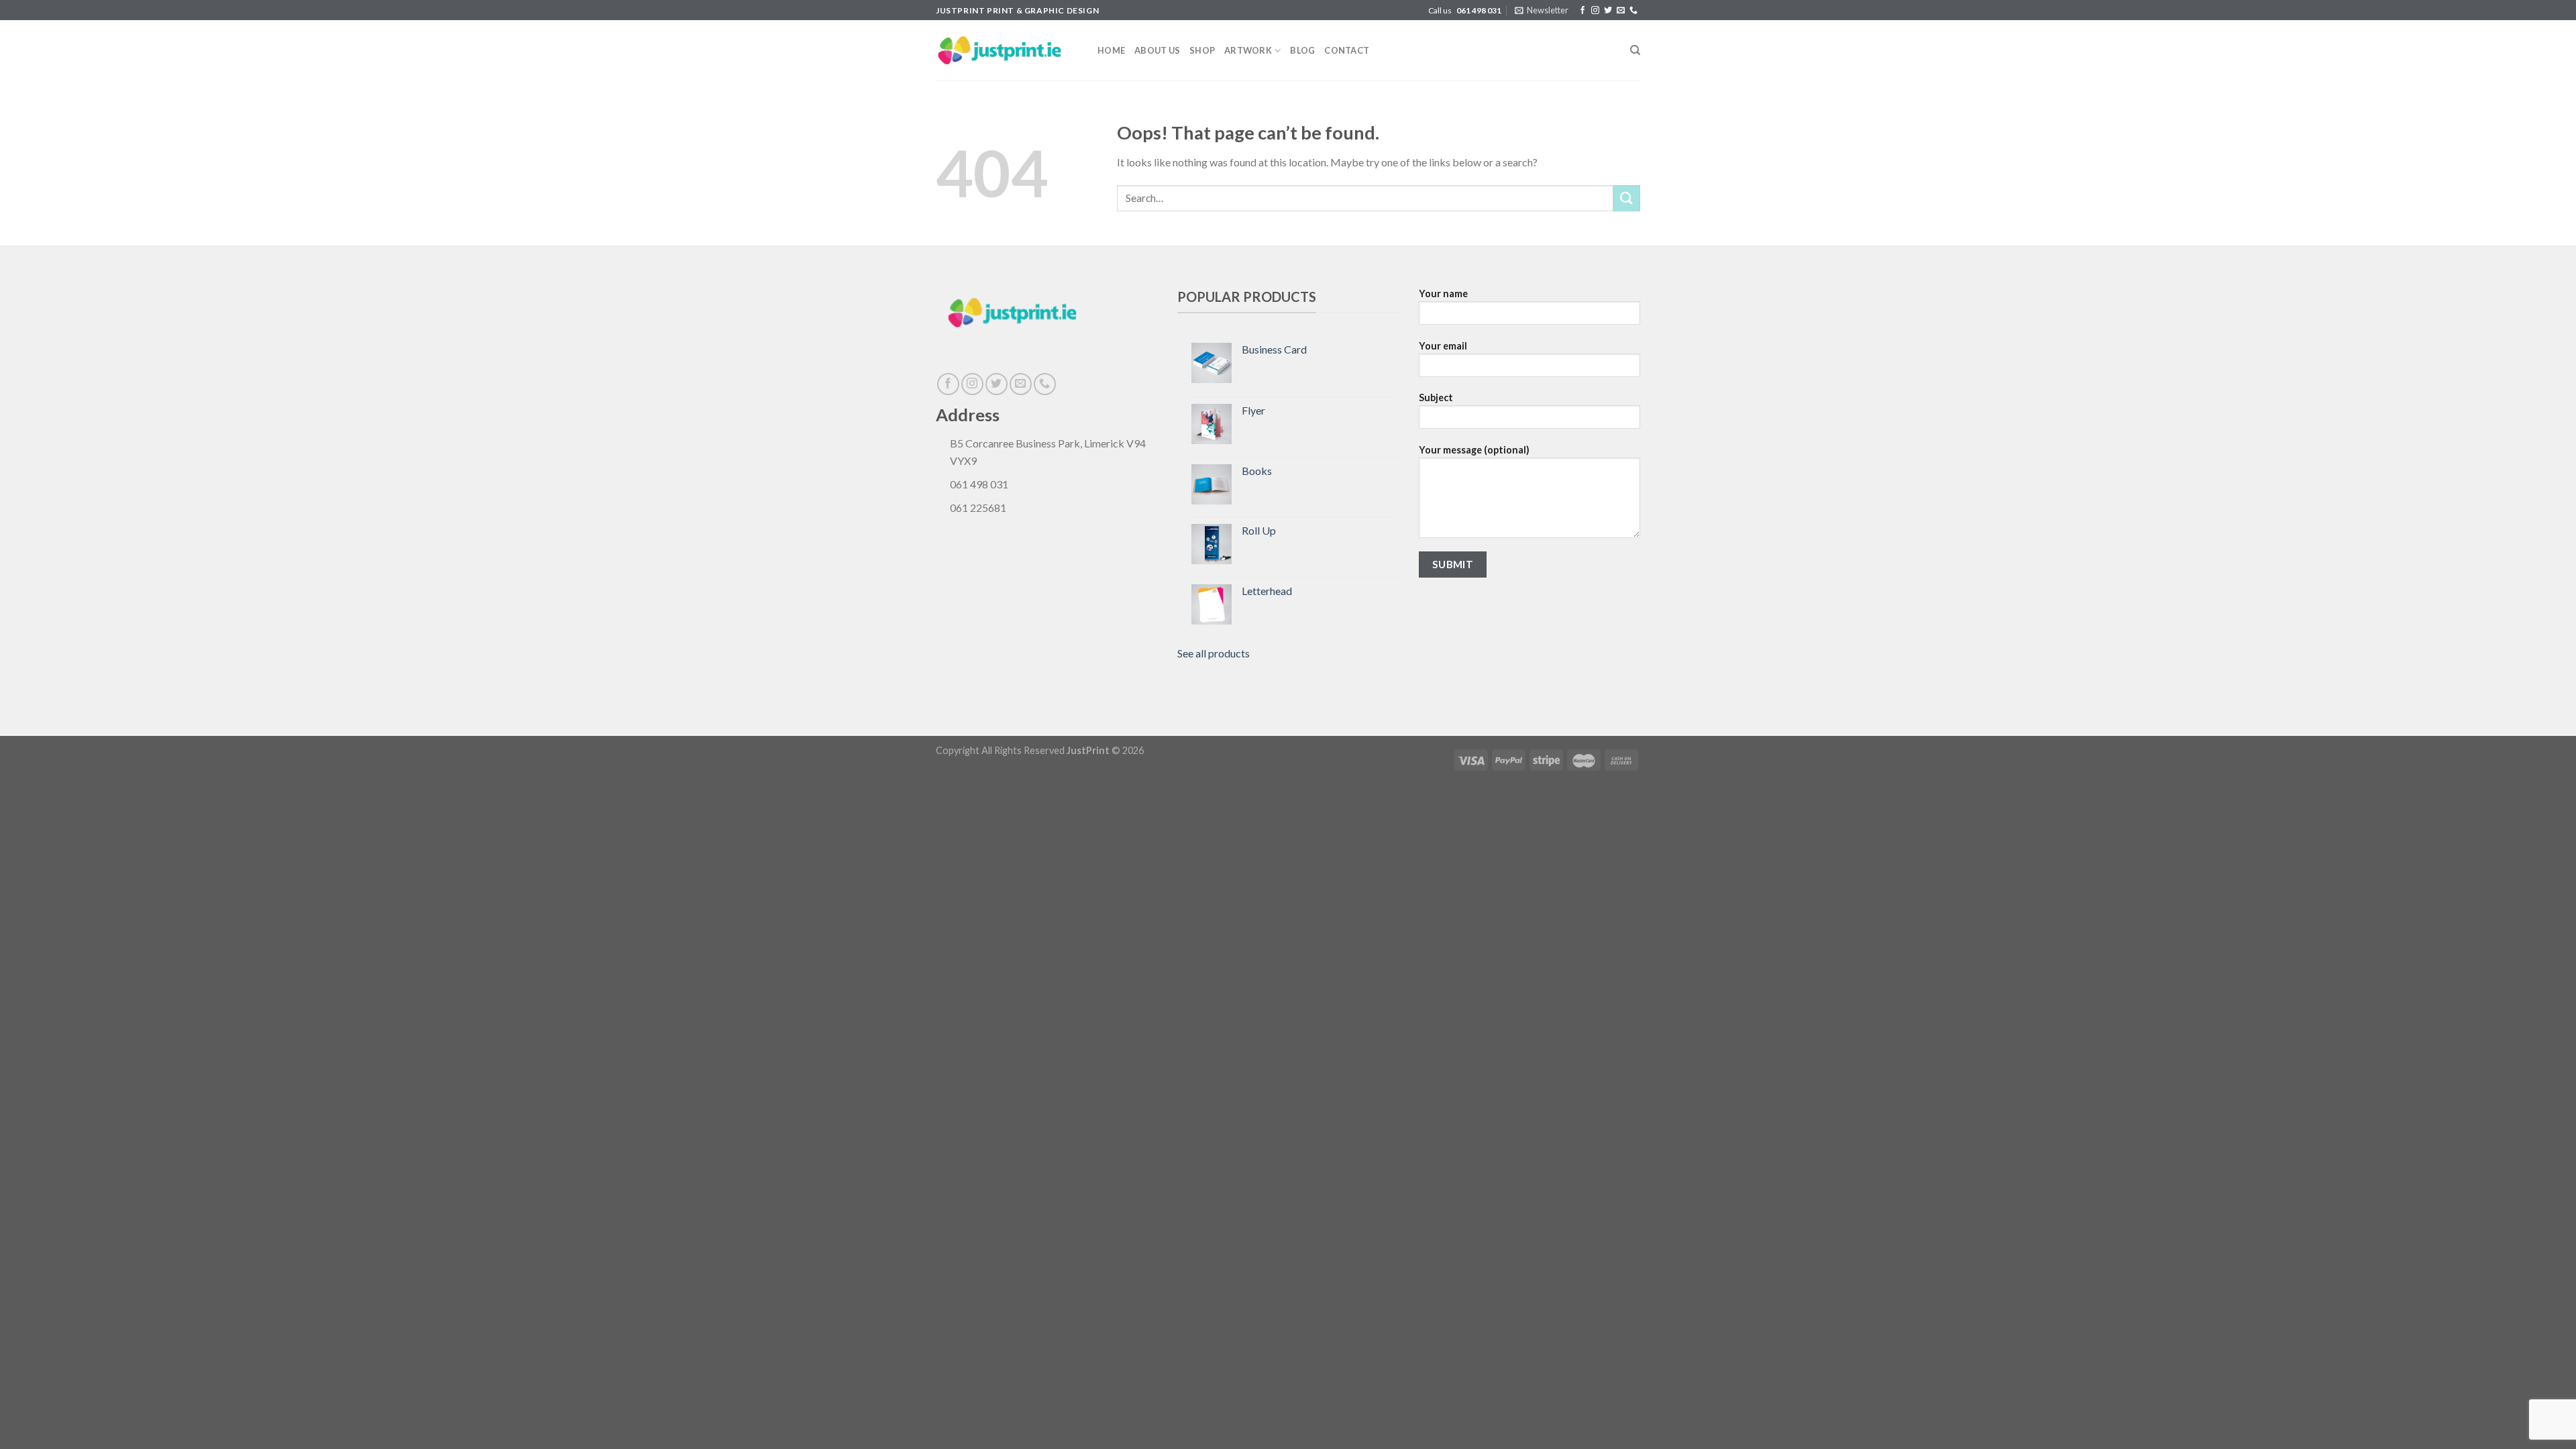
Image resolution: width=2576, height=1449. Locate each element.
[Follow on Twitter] (1608, 11)
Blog (1302, 50)
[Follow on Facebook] (1582, 11)
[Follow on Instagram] (1595, 11)
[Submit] (1627, 198)
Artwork (1248, 50)
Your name (1443, 293)
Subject (1436, 397)
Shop (1202, 50)
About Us (1157, 50)
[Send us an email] (1621, 11)
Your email (1443, 346)
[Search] (1635, 50)
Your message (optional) (1474, 450)
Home (1111, 50)
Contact (1347, 50)
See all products (1214, 653)
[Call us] (1633, 11)
